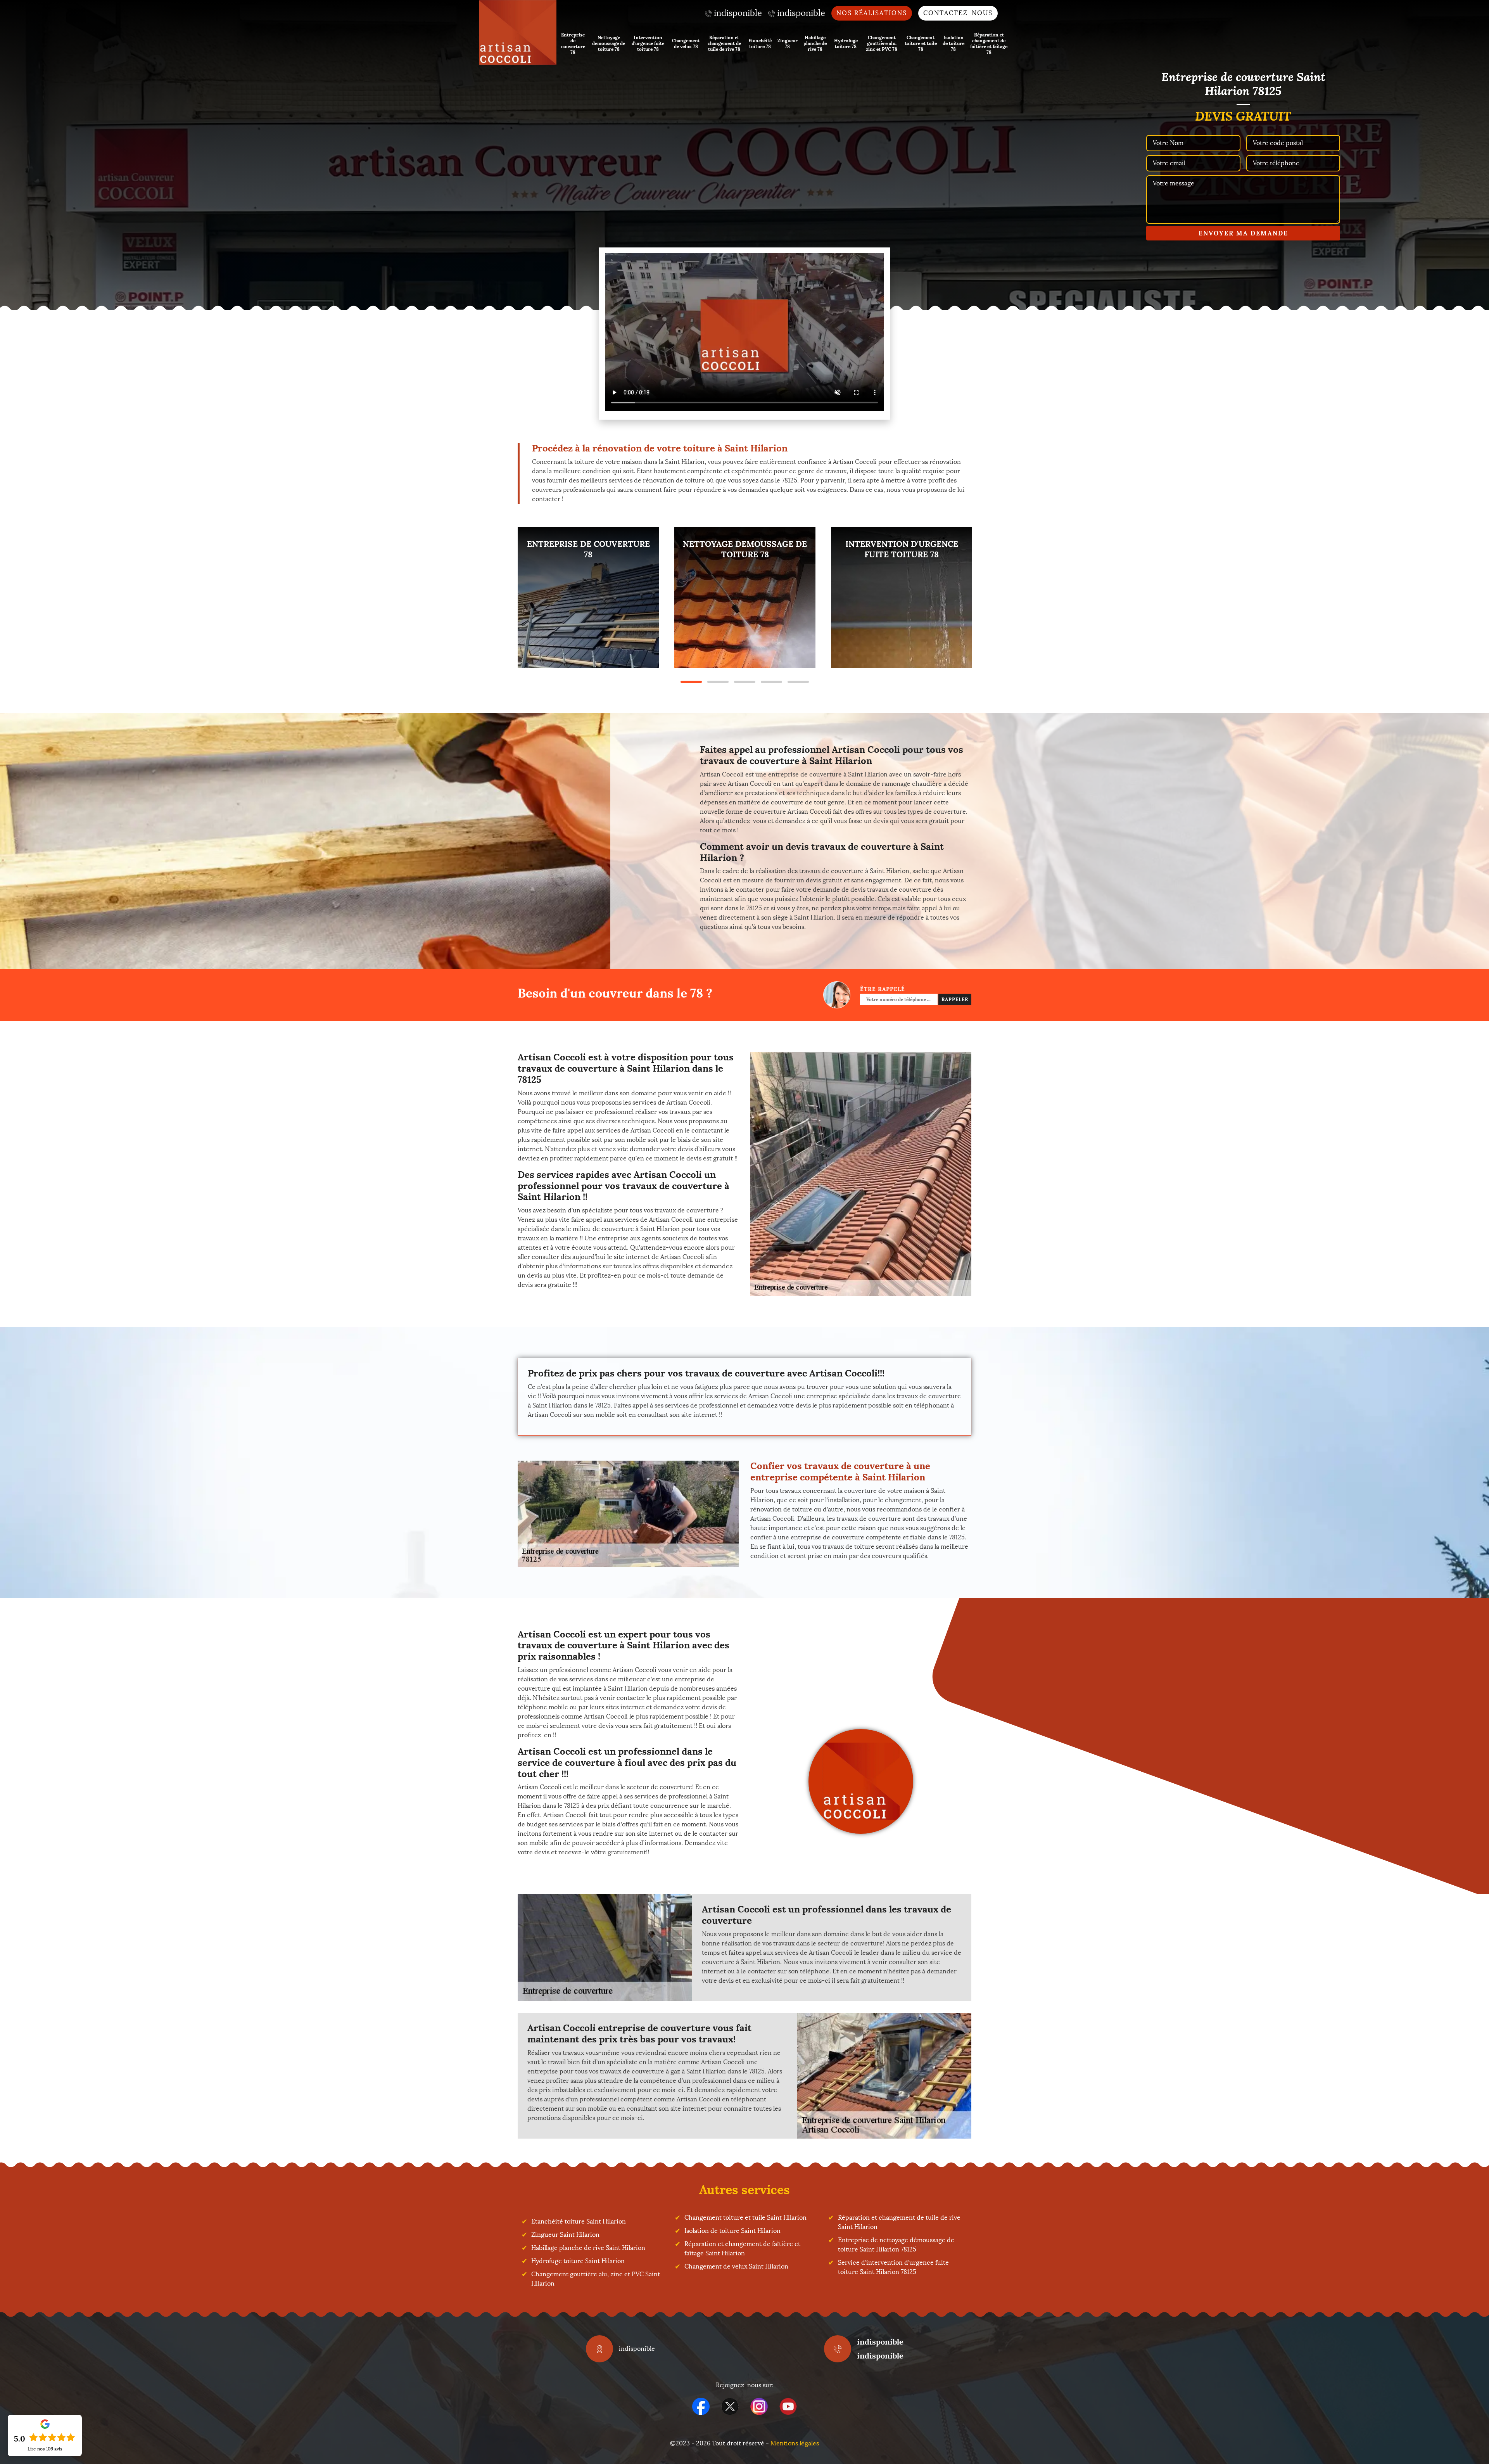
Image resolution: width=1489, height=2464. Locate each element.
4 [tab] (771, 682)
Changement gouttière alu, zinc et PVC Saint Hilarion (596, 2279)
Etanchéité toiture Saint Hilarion (579, 2221)
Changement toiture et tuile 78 (921, 43)
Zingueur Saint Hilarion (565, 2235)
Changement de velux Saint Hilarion (736, 2266)
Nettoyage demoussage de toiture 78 (609, 43)
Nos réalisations (872, 13)
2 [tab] (718, 682)
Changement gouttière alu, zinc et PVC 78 (882, 43)
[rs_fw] (730, 2406)
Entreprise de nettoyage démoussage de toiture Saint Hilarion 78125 (896, 2245)
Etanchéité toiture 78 (760, 43)
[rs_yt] (788, 2406)
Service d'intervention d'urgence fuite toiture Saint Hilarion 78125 (893, 2267)
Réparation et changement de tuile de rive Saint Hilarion (899, 2222)
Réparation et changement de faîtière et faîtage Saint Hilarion (742, 2249)
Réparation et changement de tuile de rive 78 (724, 43)
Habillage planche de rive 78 (815, 43)
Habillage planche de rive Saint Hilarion (588, 2248)
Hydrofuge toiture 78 (846, 43)
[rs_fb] (701, 2406)
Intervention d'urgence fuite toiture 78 (648, 43)
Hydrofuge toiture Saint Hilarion (578, 2261)
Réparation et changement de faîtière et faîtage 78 (989, 43)
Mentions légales (795, 2443)
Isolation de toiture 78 (954, 43)
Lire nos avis (45, 2449)
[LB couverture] (518, 32)
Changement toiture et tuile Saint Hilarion (745, 2218)
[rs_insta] (759, 2406)
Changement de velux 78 (686, 43)
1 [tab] (691, 682)
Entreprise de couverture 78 (573, 43)
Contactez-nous (958, 13)
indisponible (880, 2342)
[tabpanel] (588, 598)
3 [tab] (745, 682)
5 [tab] (798, 682)
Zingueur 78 (788, 43)
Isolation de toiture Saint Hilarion (732, 2231)
